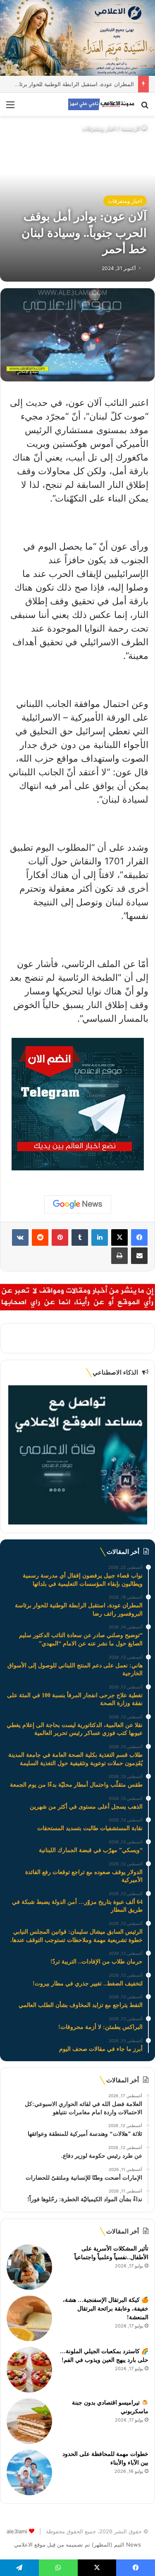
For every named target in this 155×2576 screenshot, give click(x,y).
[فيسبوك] (139, 1237)
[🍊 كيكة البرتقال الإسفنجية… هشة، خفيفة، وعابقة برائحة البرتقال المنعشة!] (29, 2318)
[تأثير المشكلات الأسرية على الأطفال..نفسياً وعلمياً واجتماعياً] (29, 2267)
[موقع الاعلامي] (101, 104)
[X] (119, 1237)
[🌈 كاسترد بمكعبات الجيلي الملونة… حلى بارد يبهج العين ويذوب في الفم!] (29, 2370)
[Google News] (78, 1204)
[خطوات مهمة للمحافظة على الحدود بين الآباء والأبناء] (29, 2472)
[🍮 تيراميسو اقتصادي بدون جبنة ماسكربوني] (29, 2421)
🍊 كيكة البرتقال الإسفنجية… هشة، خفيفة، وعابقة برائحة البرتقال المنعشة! (106, 2309)
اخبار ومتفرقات (99, 128)
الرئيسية (131, 128)
